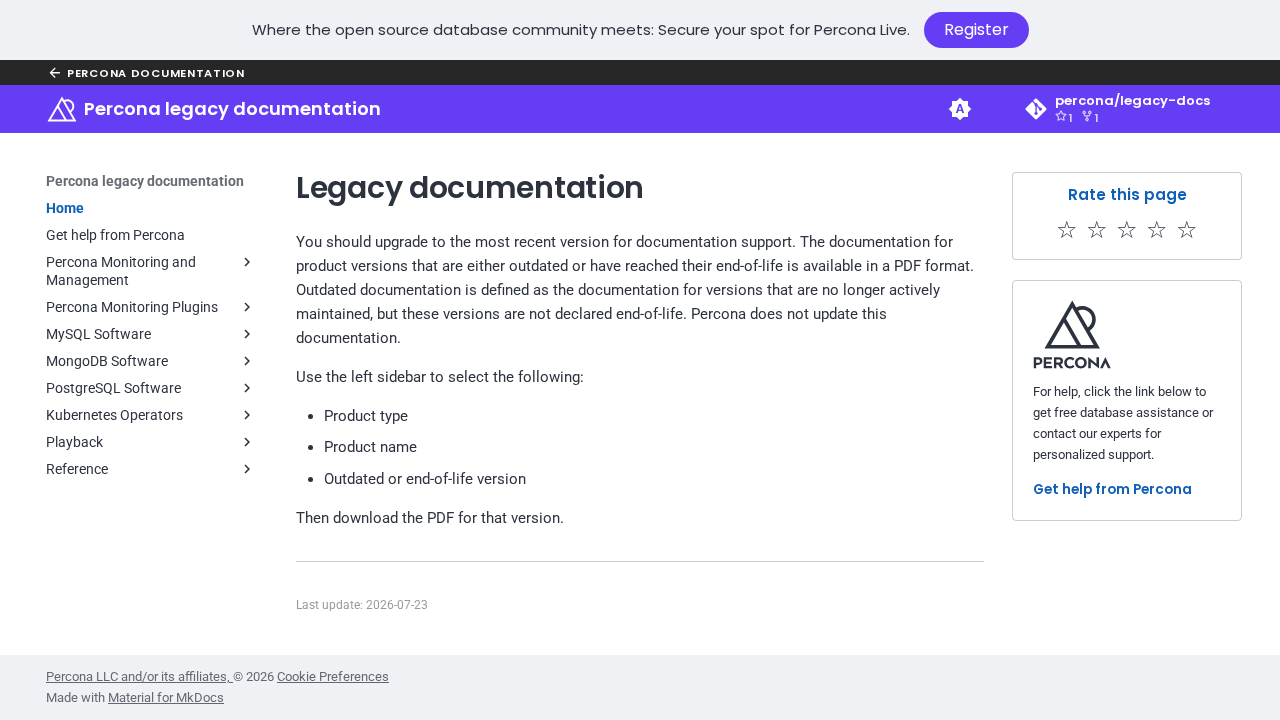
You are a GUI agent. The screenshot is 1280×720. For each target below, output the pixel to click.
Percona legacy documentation (145, 181)
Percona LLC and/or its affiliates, (139, 676)
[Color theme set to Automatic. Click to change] (960, 109)
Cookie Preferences (333, 676)
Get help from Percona (1112, 489)
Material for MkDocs (166, 697)
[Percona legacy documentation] (62, 109)
